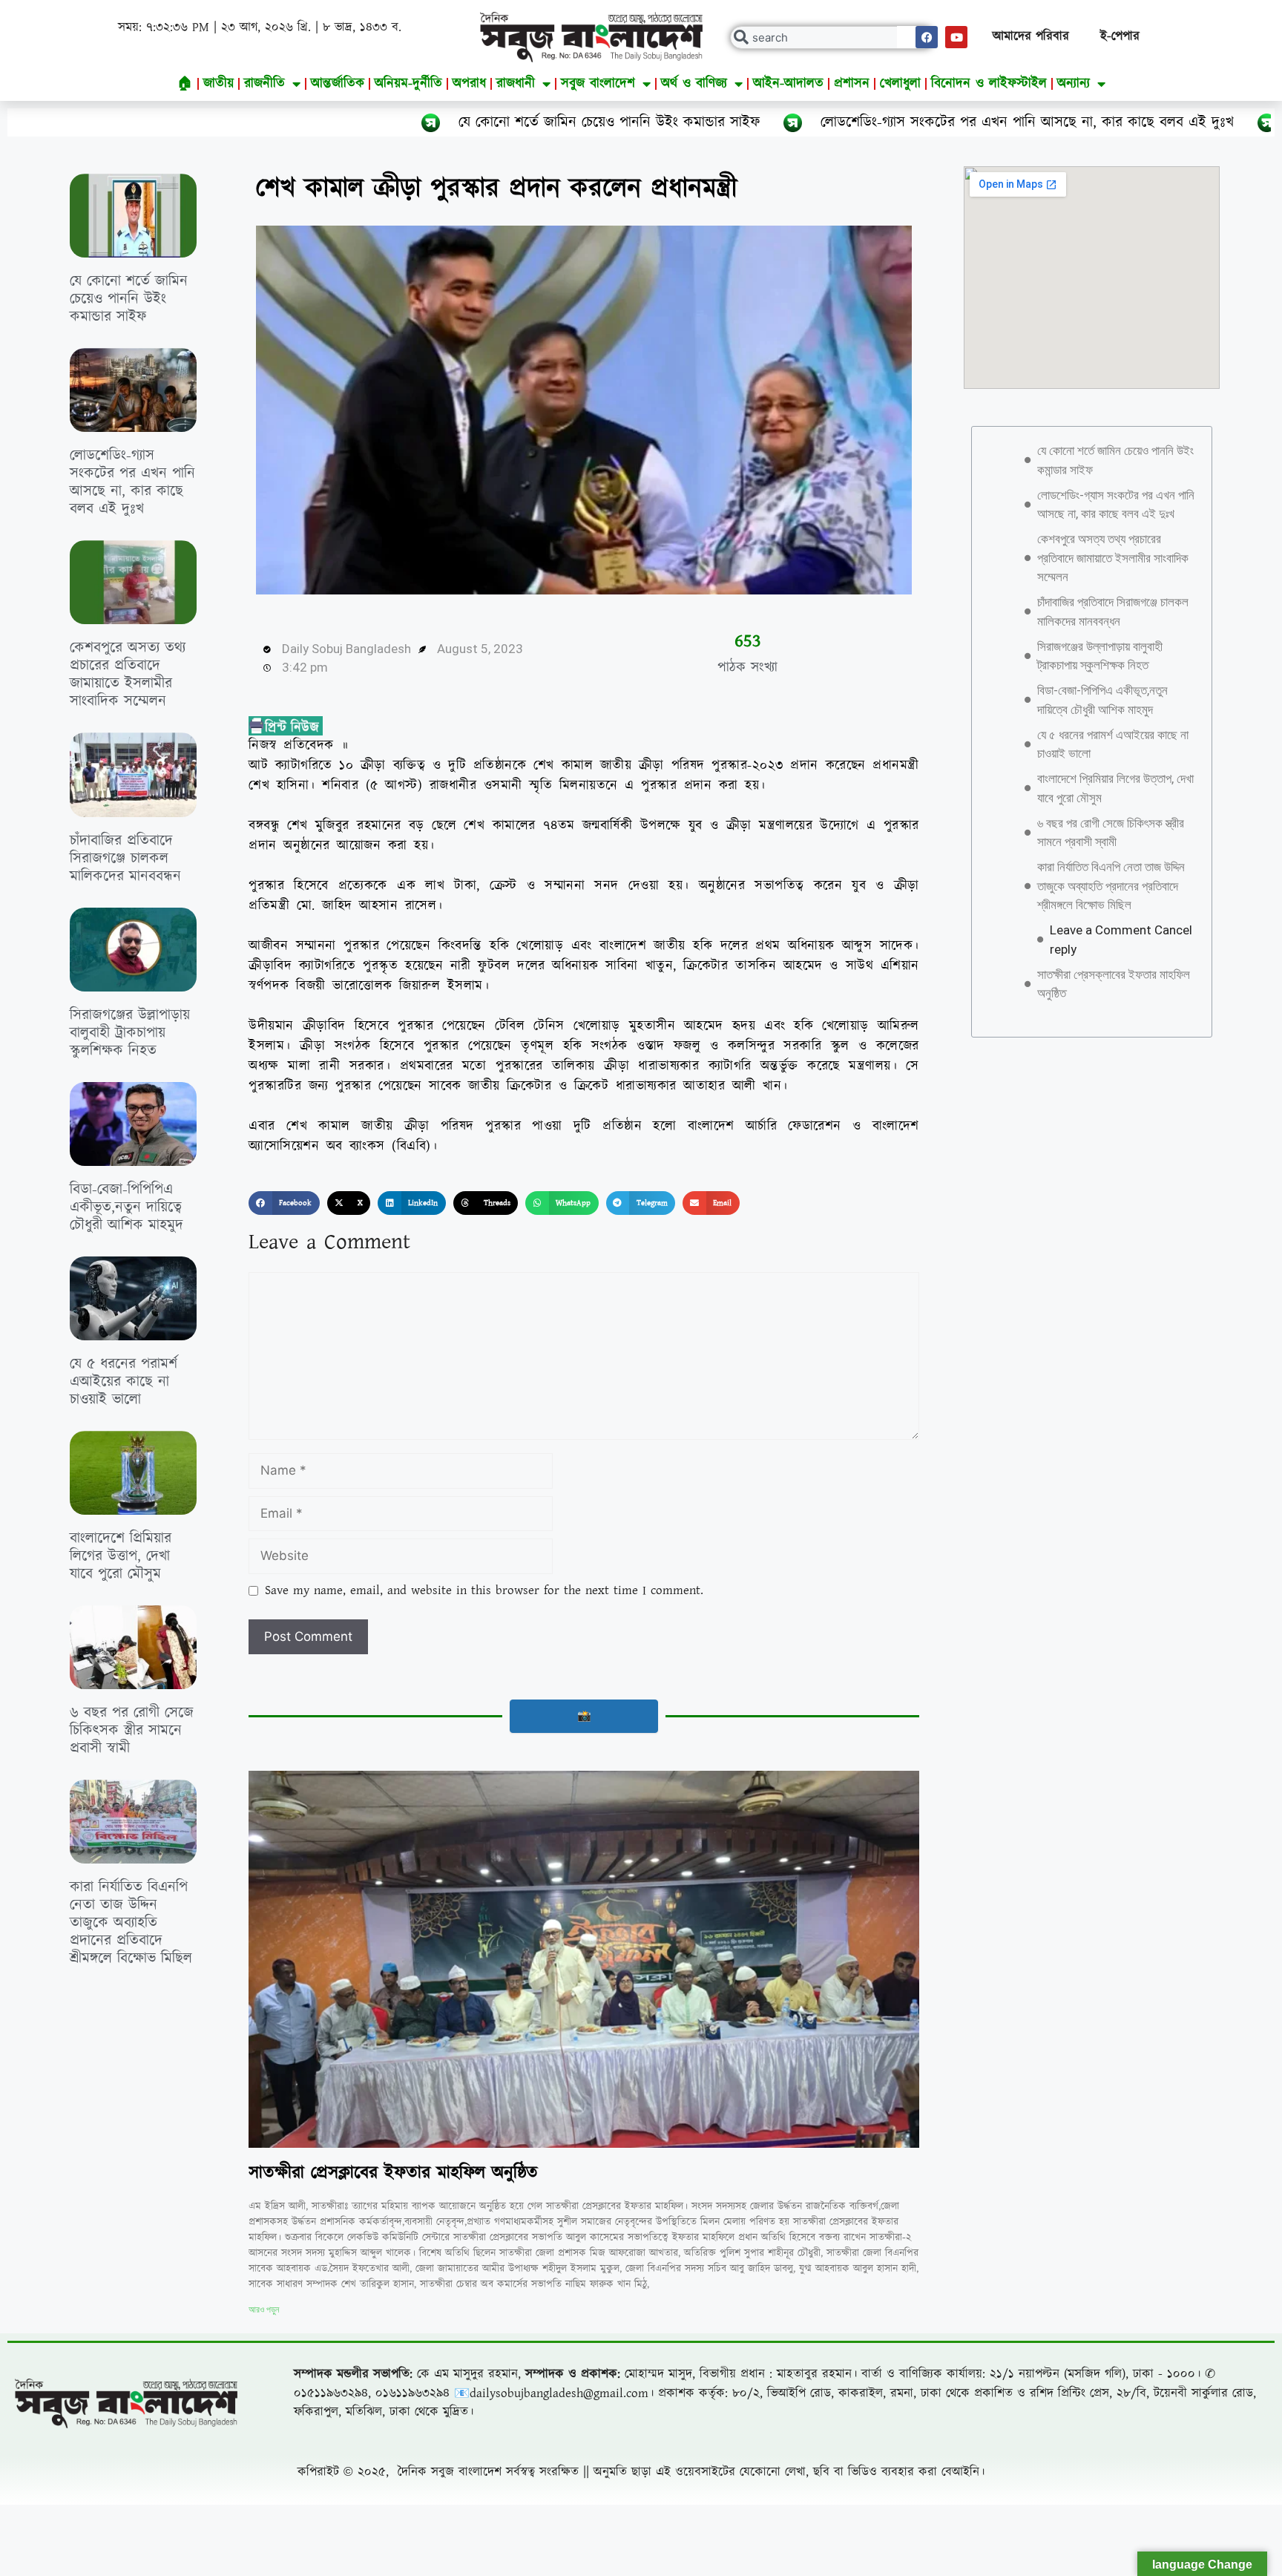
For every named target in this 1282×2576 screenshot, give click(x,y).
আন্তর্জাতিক (338, 83)
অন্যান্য (1074, 83)
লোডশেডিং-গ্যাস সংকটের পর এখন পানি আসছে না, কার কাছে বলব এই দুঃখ (813, 122)
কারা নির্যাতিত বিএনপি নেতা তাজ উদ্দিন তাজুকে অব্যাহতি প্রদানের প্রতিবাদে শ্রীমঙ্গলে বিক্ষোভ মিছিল (131, 1923)
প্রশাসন (852, 83)
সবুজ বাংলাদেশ (598, 83)
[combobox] (832, 37)
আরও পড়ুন (264, 2310)
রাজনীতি (264, 83)
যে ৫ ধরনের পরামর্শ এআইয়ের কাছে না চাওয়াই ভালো (124, 1382)
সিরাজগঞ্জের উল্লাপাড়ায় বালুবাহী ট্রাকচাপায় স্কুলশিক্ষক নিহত (130, 1033)
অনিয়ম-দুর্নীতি (408, 83)
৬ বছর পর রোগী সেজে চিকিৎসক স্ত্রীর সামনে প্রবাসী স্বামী (132, 1731)
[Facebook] (927, 37)
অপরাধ (469, 83)
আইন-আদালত (788, 83)
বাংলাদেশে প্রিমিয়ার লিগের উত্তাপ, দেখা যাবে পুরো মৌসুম (121, 1556)
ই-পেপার (1120, 36)
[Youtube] (956, 37)
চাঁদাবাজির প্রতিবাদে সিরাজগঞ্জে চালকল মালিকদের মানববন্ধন (125, 859)
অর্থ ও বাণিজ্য (694, 83)
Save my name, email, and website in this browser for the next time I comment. (484, 1590)
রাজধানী (516, 83)
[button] (284, 1203)
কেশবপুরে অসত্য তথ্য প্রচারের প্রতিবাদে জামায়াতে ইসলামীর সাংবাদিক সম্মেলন (128, 675)
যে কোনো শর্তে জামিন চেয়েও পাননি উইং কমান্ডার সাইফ (395, 122)
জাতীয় (218, 83)
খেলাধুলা (900, 83)
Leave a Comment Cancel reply (1121, 940)
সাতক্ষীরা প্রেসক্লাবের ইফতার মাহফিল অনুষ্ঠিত (393, 2173)
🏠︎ (185, 83)
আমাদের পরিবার (1031, 36)
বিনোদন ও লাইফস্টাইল (989, 83)
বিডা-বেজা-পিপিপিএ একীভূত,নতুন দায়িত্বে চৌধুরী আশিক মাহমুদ (126, 1207)
